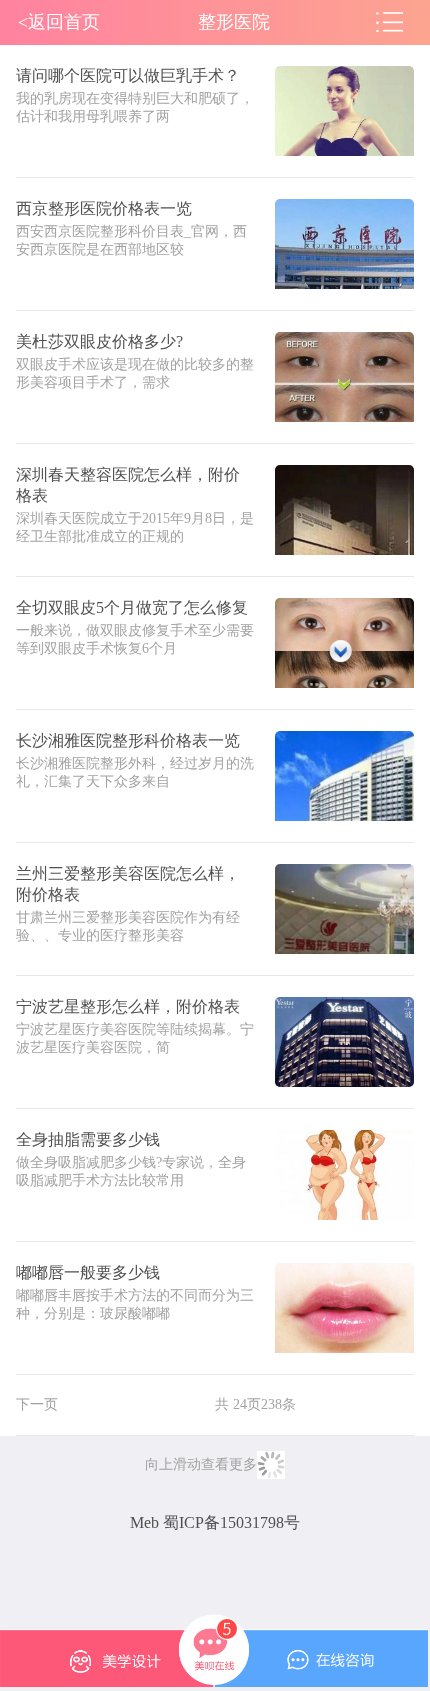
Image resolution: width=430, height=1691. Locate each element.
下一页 (37, 1404)
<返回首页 (59, 22)
